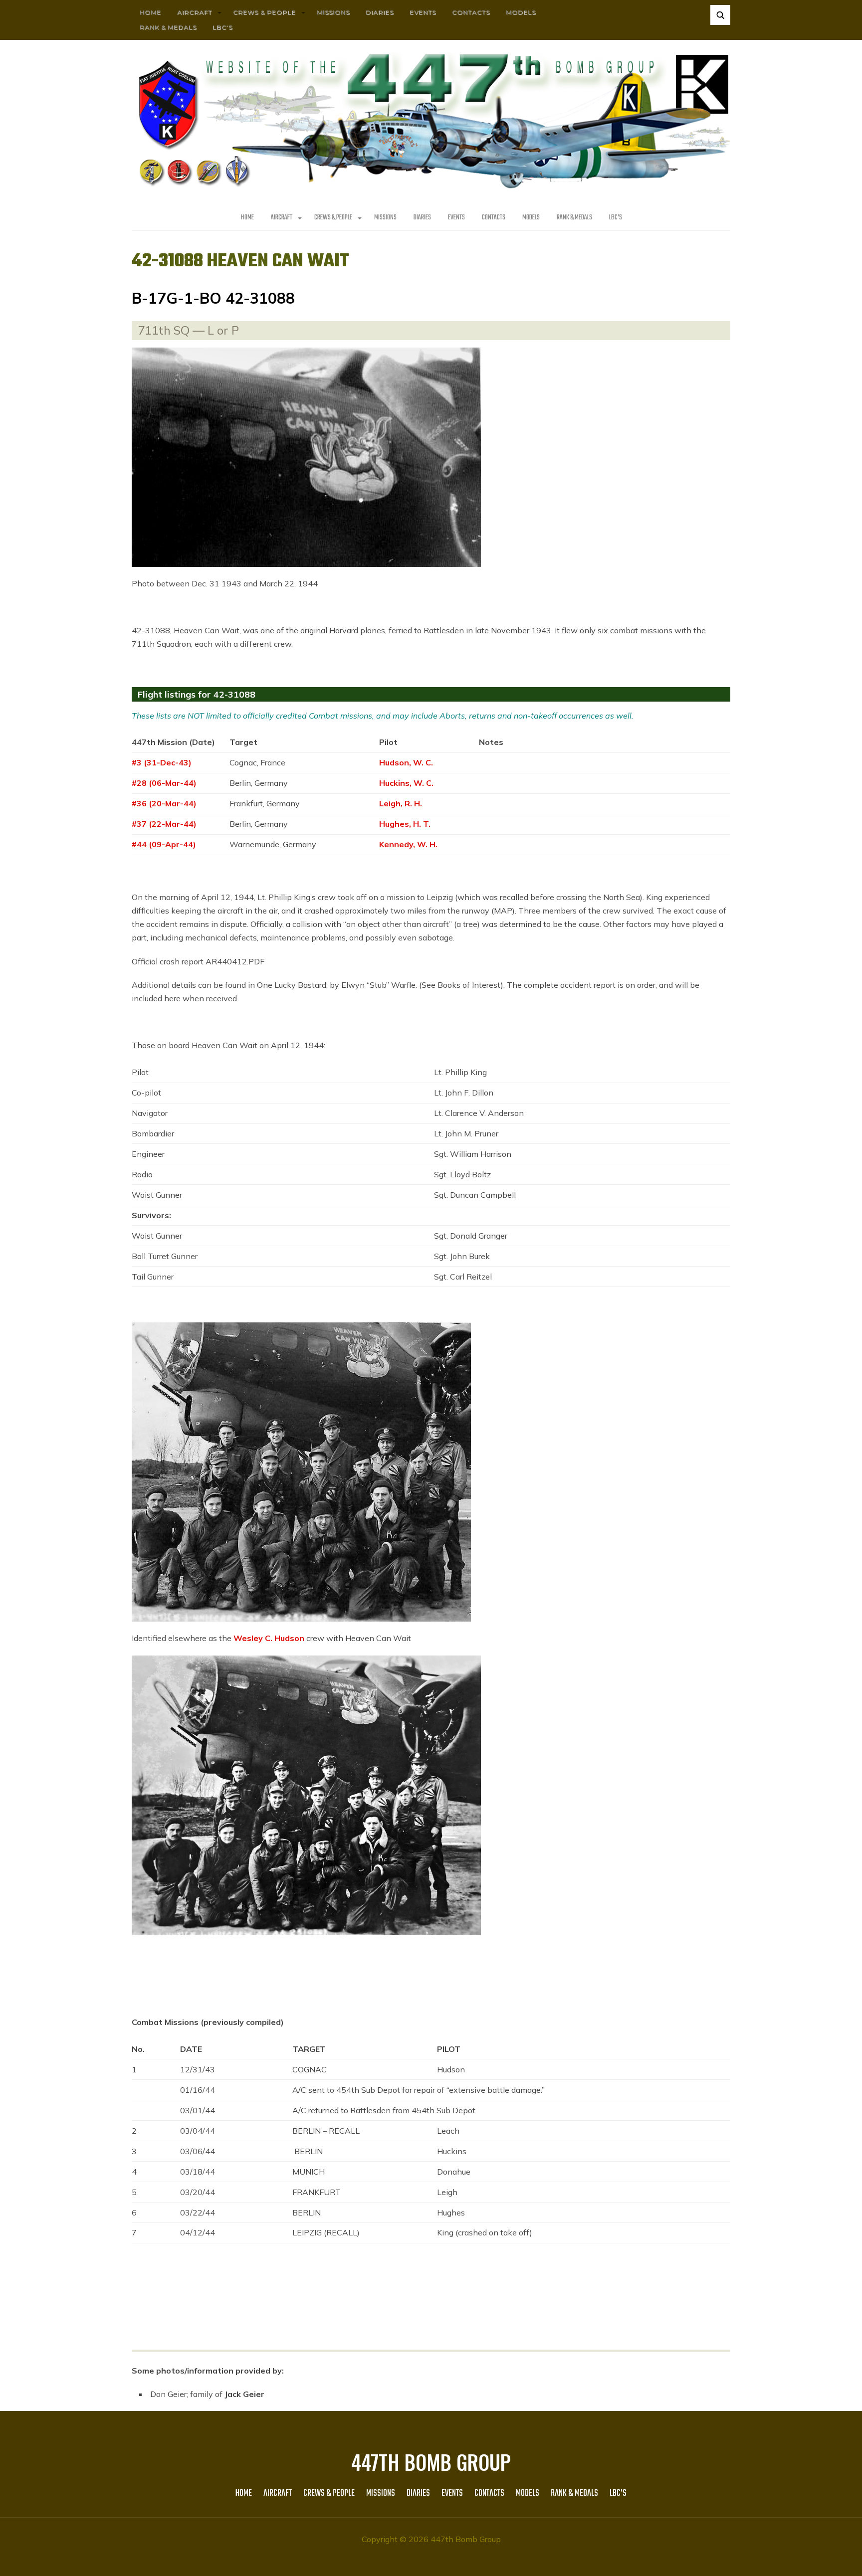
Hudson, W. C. (406, 762)
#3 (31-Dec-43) (162, 762)
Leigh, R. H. (401, 803)
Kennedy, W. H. (408, 844)
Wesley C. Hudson (269, 1638)
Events (423, 12)
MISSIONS (333, 12)
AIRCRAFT (195, 12)
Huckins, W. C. (406, 783)
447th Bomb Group (431, 2462)
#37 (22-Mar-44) (164, 824)
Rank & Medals (168, 27)
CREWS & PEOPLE (264, 12)
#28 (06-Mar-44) (164, 783)
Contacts (471, 12)
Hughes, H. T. (405, 824)
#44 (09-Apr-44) (164, 844)
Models (521, 12)
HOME (150, 12)
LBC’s (222, 27)
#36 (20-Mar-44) (164, 803)
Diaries (380, 12)
